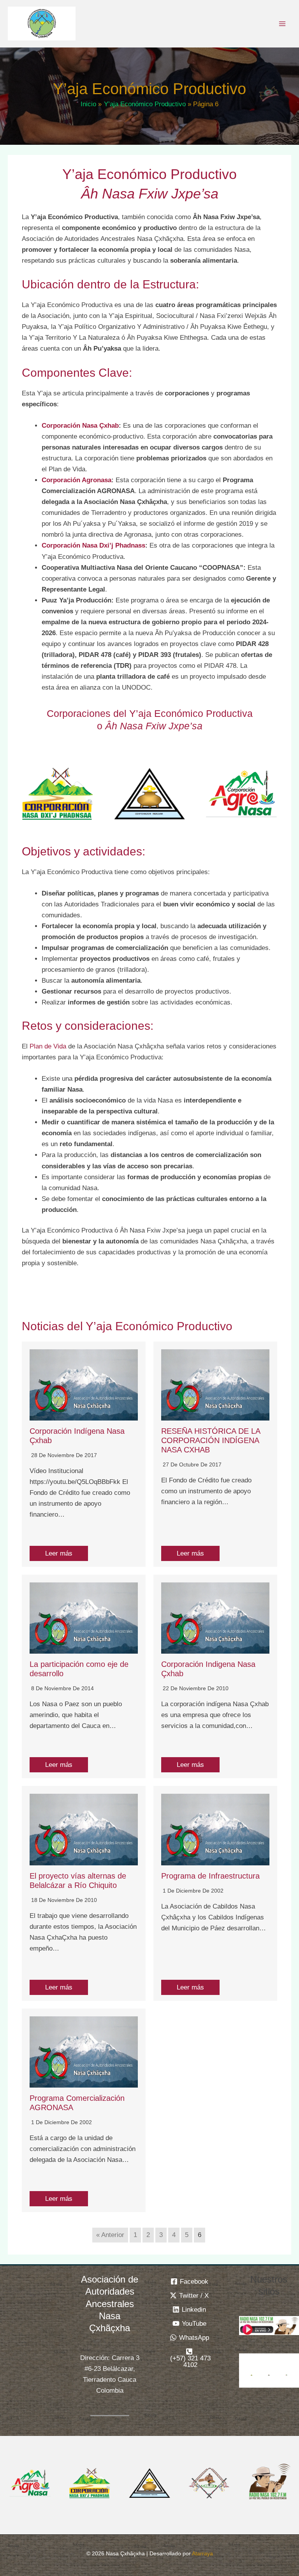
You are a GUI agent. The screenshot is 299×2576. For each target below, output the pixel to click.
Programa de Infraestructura (210, 1876)
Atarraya (202, 2553)
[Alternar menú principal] (283, 24)
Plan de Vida (48, 1046)
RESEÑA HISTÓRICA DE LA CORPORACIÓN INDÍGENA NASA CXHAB (211, 1440)
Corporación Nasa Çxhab (80, 426)
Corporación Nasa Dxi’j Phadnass (93, 545)
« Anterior (110, 2235)
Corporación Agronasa (77, 480)
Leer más (59, 1553)
